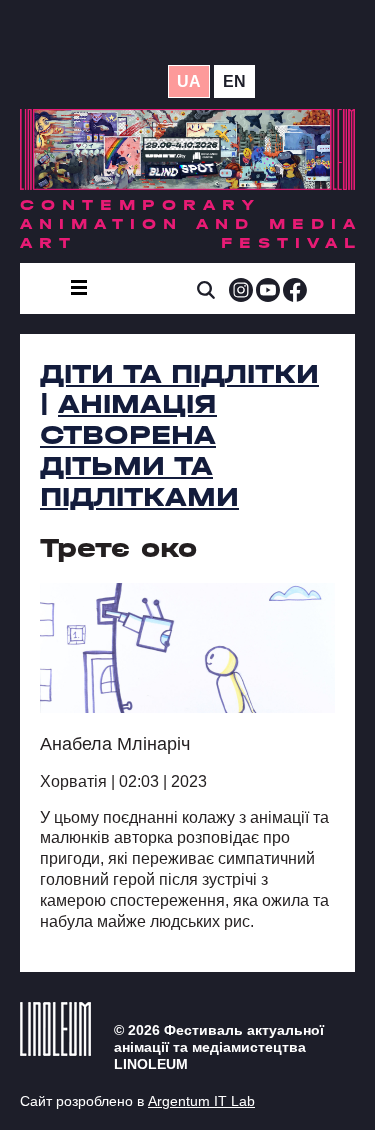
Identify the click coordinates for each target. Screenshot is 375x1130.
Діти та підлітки (179, 374)
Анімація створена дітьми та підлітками (139, 450)
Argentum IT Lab (201, 1101)
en (234, 81)
